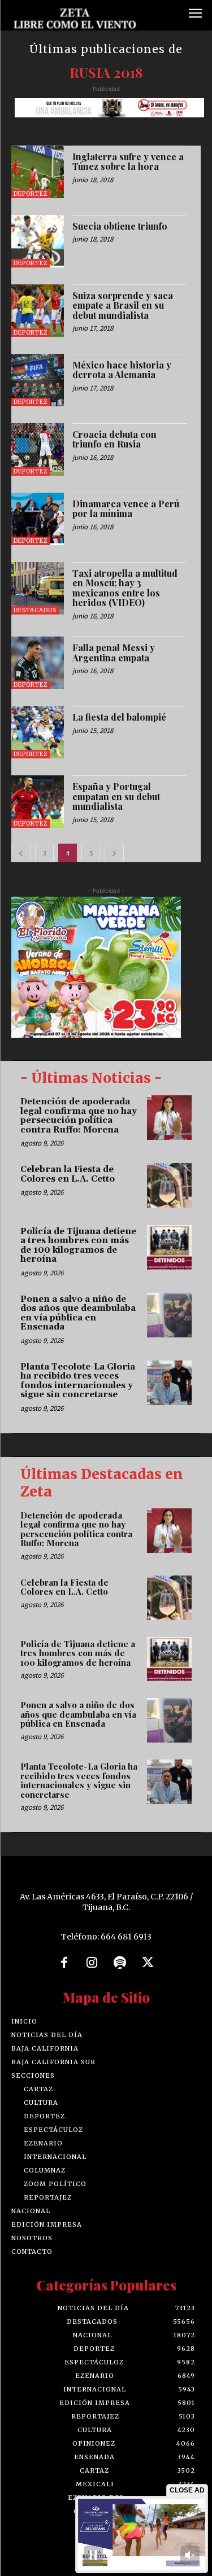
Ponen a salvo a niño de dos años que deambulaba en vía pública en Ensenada (78, 1313)
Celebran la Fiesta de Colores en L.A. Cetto (68, 1174)
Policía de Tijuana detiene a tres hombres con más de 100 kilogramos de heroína (78, 1246)
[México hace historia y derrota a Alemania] (38, 380)
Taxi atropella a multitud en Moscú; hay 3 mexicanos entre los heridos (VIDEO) (125, 588)
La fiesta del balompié (119, 717)
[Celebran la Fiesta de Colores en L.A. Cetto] (169, 1185)
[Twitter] (148, 1963)
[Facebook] (64, 1963)
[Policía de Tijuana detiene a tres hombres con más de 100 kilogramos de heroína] (169, 1247)
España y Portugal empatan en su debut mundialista (116, 796)
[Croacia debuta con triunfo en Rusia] (38, 449)
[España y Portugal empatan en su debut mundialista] (38, 802)
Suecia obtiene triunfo (120, 226)
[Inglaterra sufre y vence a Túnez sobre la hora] (38, 172)
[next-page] (114, 853)
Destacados (35, 610)
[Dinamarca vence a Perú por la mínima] (38, 519)
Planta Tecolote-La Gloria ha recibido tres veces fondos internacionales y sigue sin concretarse (78, 1381)
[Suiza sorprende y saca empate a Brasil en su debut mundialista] (38, 311)
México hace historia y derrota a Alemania (122, 370)
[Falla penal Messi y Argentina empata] (38, 663)
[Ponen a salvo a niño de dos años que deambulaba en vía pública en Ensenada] (169, 1315)
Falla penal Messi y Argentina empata (114, 653)
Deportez (31, 194)
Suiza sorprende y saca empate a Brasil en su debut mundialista (123, 305)
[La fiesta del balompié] (38, 732)
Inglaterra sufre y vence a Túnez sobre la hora (128, 162)
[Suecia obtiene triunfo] (38, 241)
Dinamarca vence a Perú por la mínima (126, 509)
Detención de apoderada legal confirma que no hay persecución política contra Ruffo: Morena (79, 1116)
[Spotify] (120, 1963)
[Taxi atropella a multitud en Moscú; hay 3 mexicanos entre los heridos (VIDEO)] (38, 588)
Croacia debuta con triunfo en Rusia (114, 439)
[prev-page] (21, 853)
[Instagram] (92, 1963)
